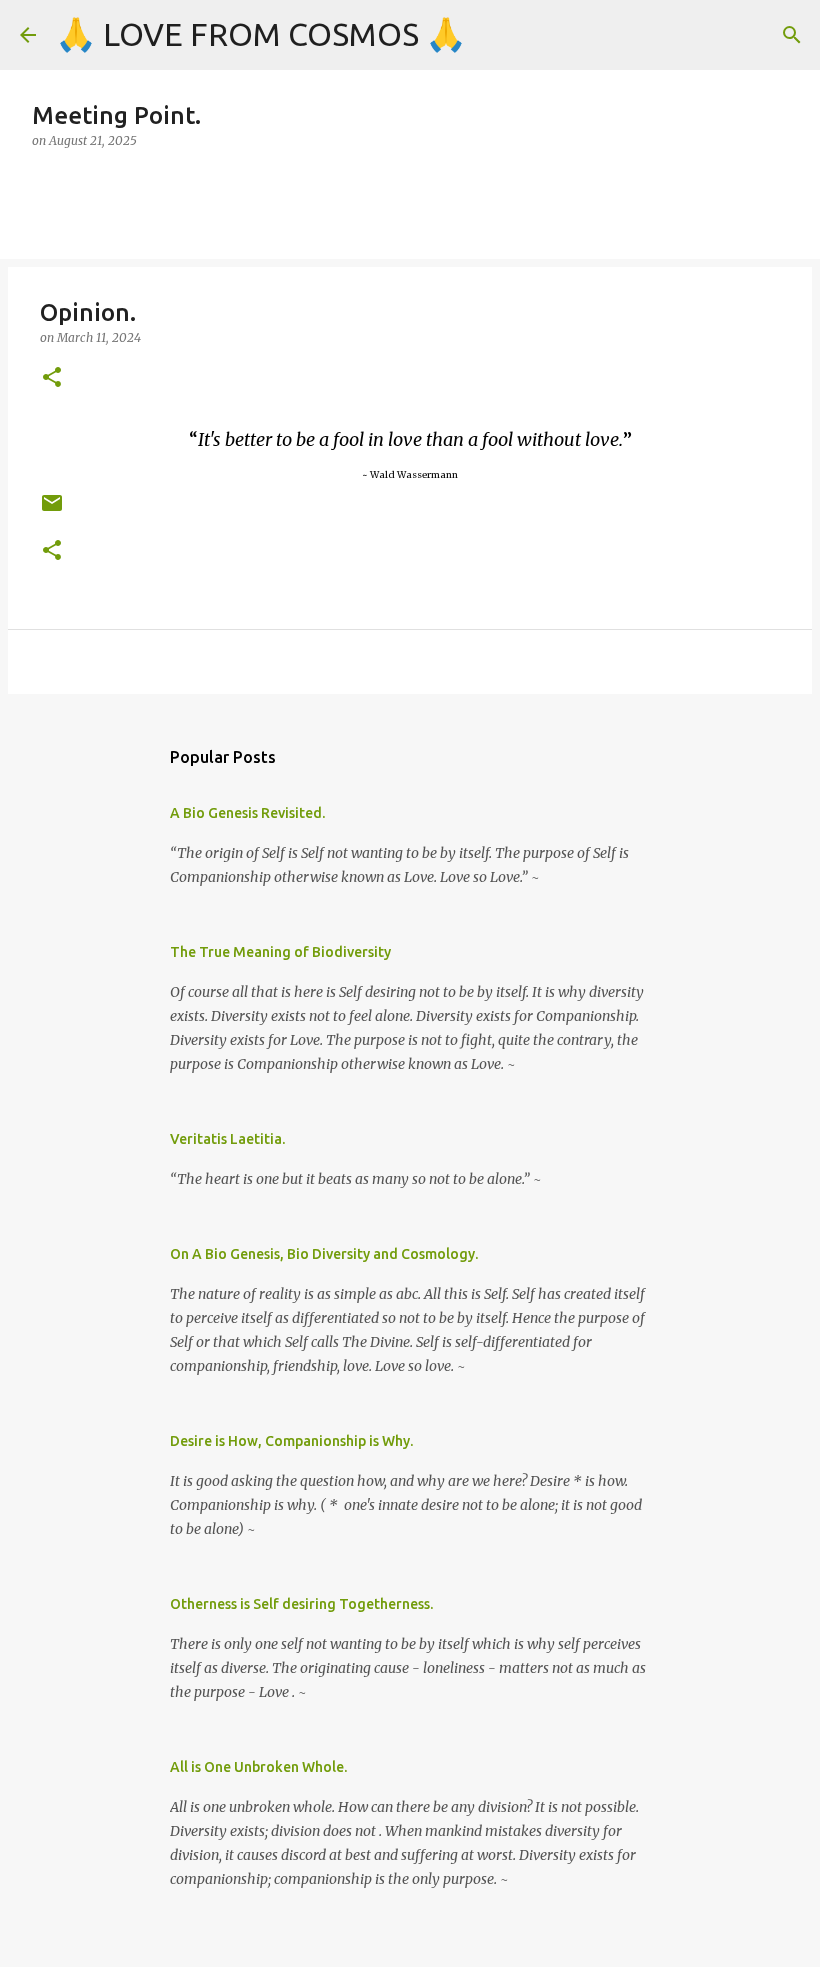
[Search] (792, 35)
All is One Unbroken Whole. (258, 1767)
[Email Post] (52, 510)
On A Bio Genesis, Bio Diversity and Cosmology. (324, 1254)
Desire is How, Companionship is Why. (291, 1441)
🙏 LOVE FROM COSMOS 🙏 (261, 34)
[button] (52, 378)
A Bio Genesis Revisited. (247, 813)
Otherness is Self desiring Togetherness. (301, 1604)
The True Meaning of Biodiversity (280, 952)
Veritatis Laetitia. (227, 1139)
